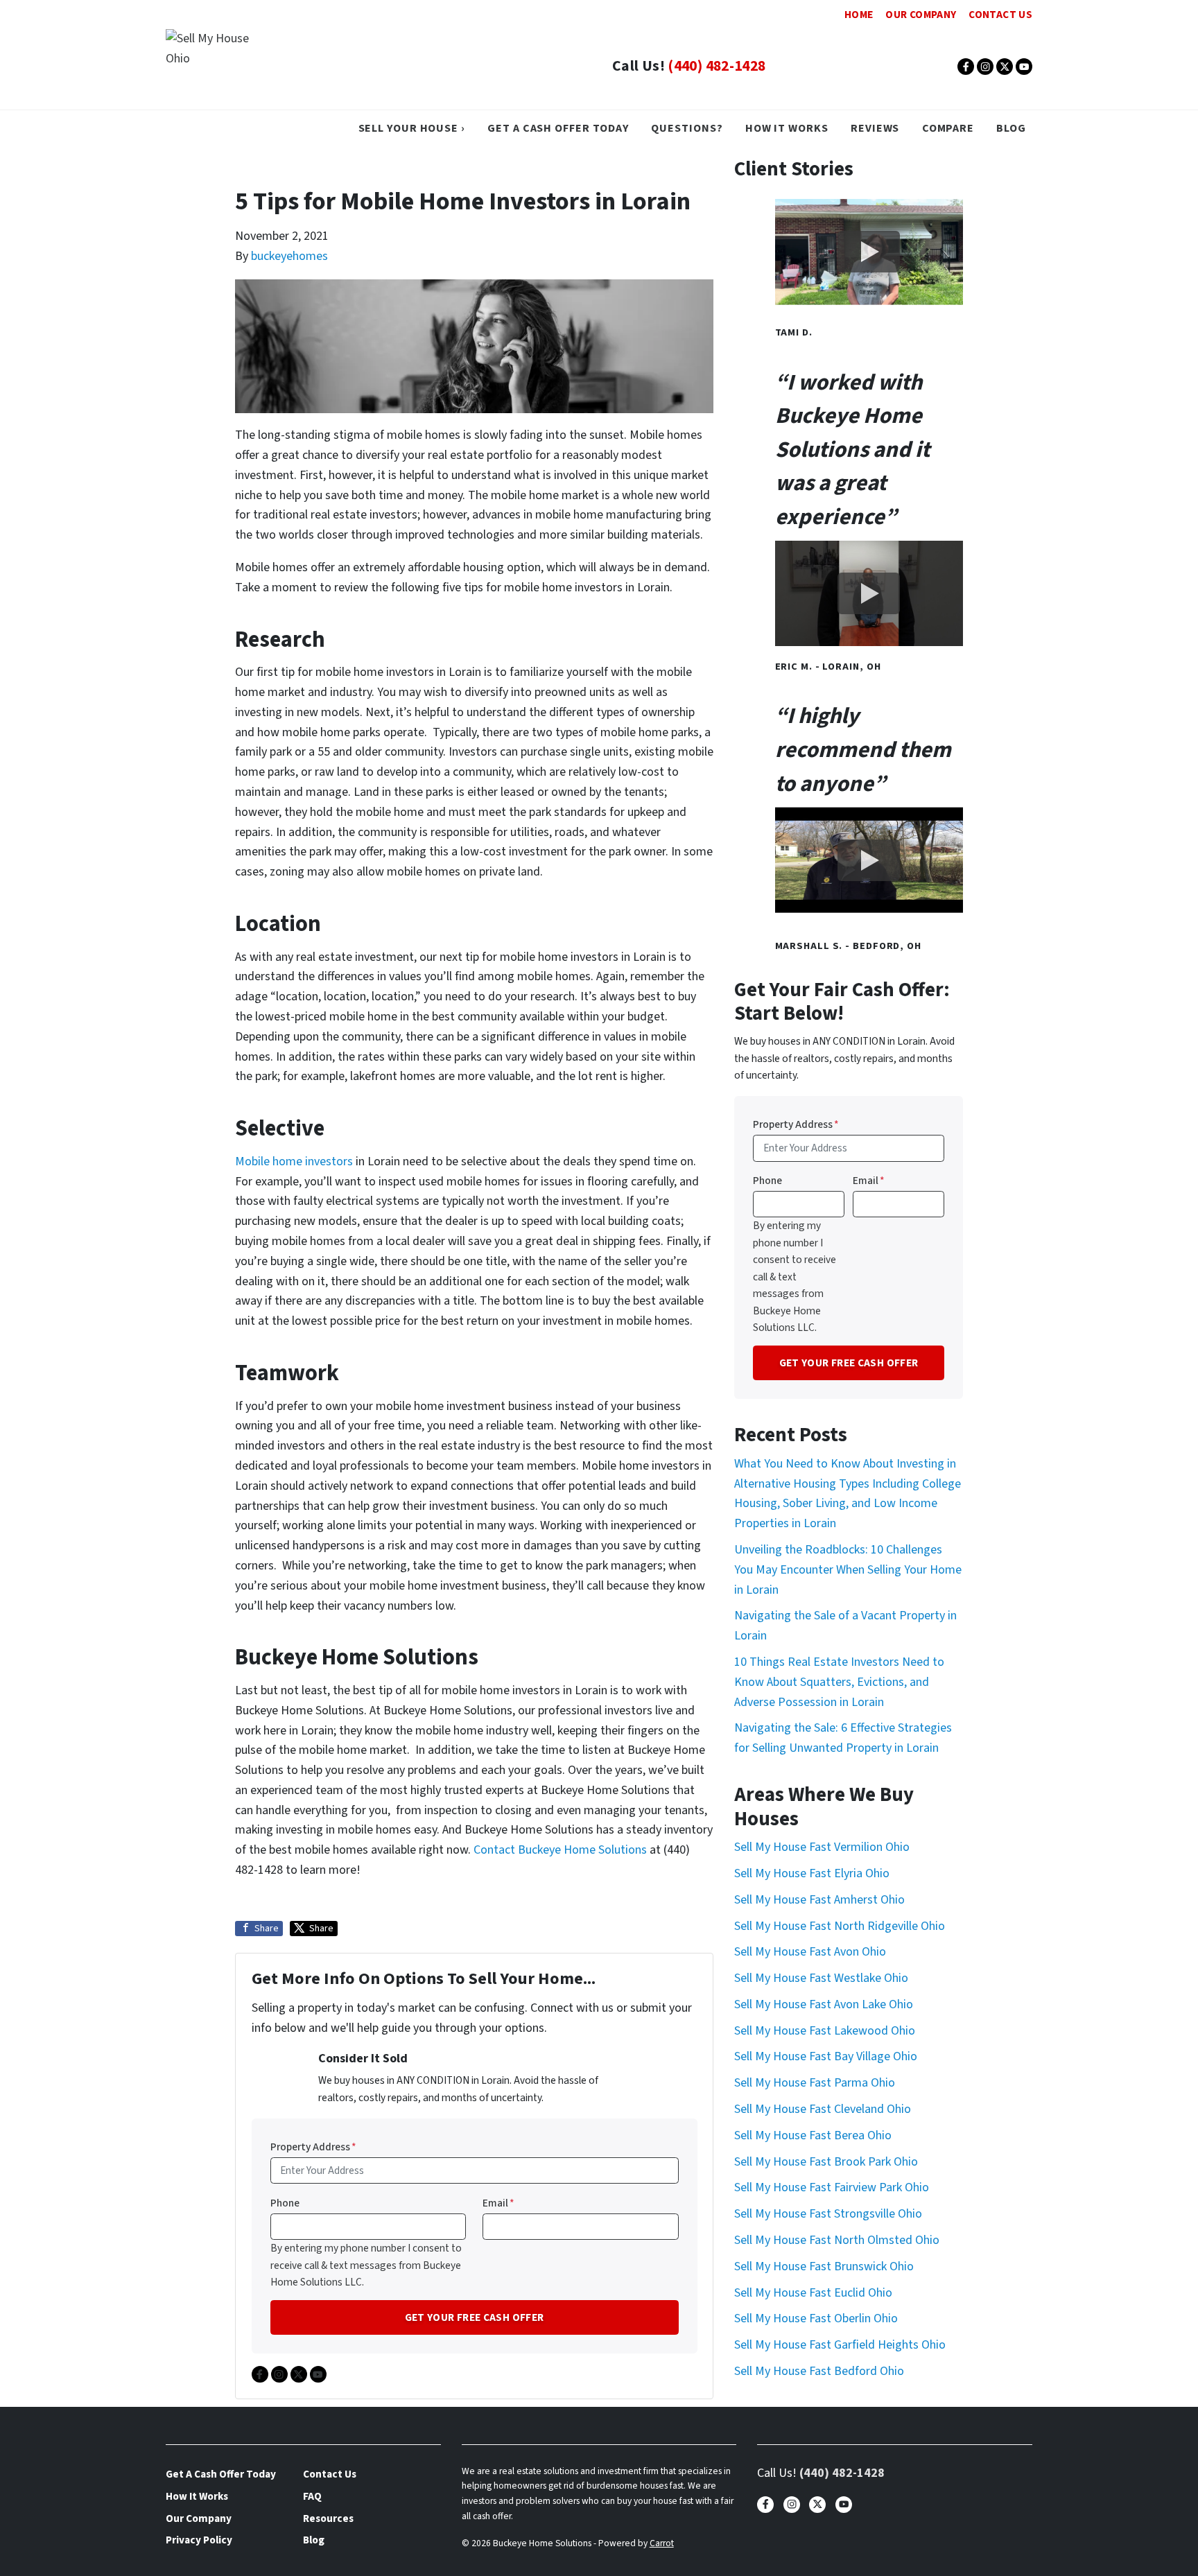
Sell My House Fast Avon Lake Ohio (824, 2004)
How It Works (787, 128)
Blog (1011, 128)
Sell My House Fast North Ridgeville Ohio (840, 1926)
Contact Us (1000, 15)
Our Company (921, 15)
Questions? (687, 128)
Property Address (313, 2147)
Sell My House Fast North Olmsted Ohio (837, 2240)
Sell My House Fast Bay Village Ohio (826, 2056)
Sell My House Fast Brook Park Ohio (826, 2162)
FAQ (312, 2496)
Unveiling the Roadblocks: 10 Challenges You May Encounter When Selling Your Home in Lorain (848, 1570)
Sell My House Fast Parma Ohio (815, 2083)
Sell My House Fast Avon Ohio (810, 1952)
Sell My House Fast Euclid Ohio (813, 2293)
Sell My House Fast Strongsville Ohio (828, 2214)
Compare (948, 128)
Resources (328, 2518)
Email (498, 2203)
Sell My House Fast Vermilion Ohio (822, 1847)
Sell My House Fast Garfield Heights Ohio (840, 2345)
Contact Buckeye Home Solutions (560, 1850)
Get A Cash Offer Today (558, 128)
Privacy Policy (199, 2540)
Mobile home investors (294, 1161)
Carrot (662, 2543)
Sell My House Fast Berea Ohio (813, 2135)
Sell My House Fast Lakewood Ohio (825, 2031)
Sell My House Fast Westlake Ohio (821, 1978)
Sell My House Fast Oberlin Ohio (816, 2318)
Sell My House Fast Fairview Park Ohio (832, 2187)
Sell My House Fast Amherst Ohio (819, 1900)
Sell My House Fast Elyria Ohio (812, 1873)
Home (859, 15)
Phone (285, 2203)
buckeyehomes (289, 256)
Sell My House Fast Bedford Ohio (819, 2371)
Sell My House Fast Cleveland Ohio (823, 2109)
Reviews (875, 128)
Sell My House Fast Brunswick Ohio (824, 2266)
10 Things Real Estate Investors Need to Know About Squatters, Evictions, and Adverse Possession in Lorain (839, 1682)
